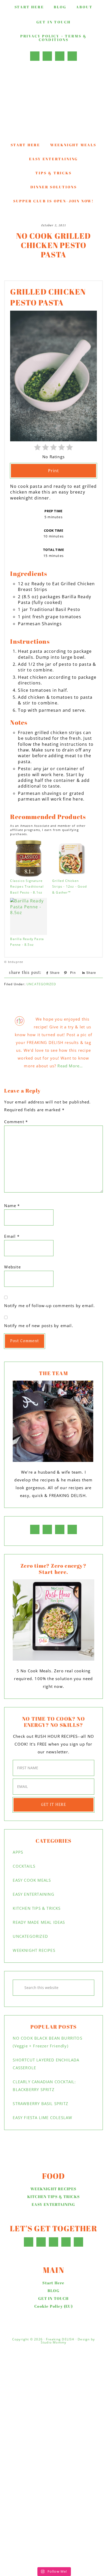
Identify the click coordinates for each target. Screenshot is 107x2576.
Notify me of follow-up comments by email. (49, 1306)
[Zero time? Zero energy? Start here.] (53, 1620)
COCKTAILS (24, 1866)
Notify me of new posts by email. (39, 1326)
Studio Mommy (53, 2342)
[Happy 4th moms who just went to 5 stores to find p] (53, 2368)
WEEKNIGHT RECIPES (34, 1950)
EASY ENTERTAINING (33, 1894)
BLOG (53, 2291)
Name (12, 1206)
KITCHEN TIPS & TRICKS (37, 1908)
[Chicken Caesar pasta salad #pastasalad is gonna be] (53, 2419)
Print (53, 471)
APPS (18, 1852)
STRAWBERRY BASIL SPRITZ (41, 2104)
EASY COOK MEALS (32, 1880)
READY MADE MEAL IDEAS (39, 1922)
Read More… (70, 1066)
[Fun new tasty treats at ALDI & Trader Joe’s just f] (53, 2535)
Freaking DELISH (53, 102)
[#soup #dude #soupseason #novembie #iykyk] (53, 2559)
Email (12, 1236)
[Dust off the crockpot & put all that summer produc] (53, 2465)
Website (12, 1267)
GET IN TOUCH (53, 2298)
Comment (16, 1122)
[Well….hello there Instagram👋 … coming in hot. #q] (53, 2489)
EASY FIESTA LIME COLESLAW (42, 2118)
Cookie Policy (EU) (53, 2306)
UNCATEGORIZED (41, 984)
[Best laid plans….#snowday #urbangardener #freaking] (53, 2508)
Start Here (53, 2283)
